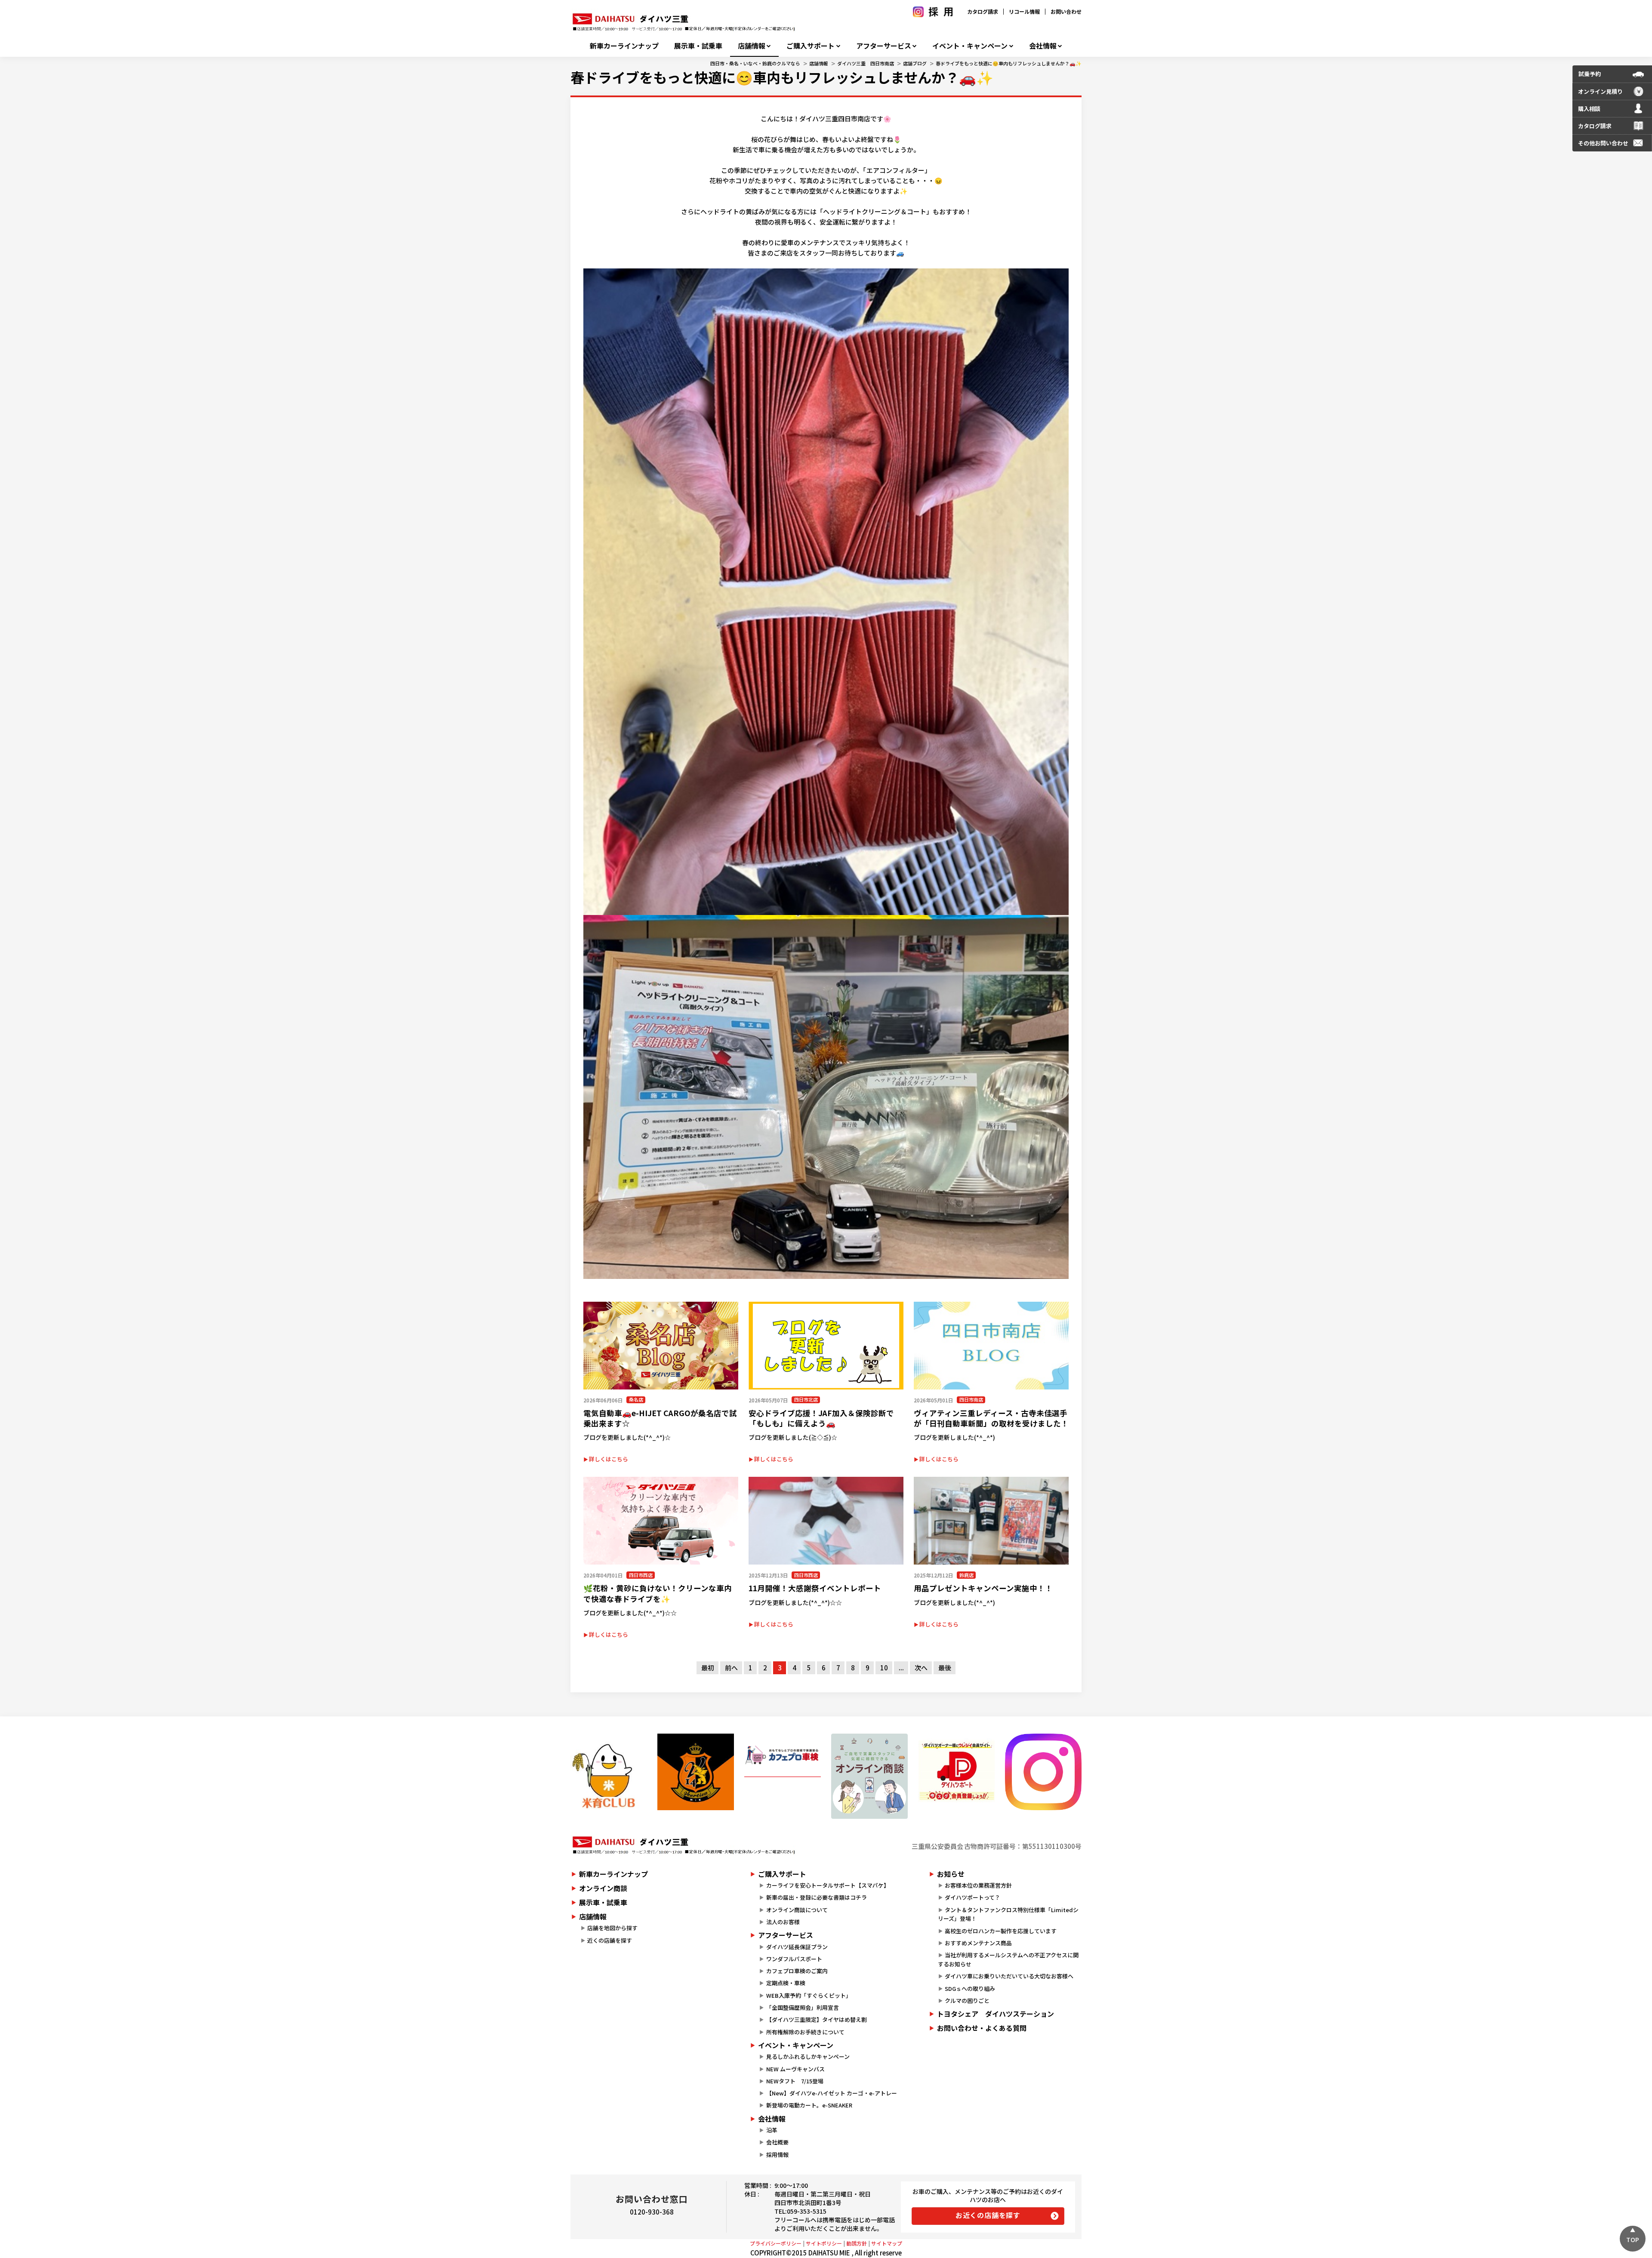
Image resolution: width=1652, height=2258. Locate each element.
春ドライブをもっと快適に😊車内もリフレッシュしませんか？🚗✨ (1009, 63)
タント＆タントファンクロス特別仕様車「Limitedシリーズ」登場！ (1008, 1914)
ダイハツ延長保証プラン (797, 1947)
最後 (945, 1668)
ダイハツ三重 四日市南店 (866, 63)
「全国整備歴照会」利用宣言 (803, 2007)
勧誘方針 (857, 2243)
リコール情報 (1024, 11)
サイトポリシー (824, 2243)
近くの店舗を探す (610, 1940)
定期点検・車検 (786, 1983)
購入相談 (1589, 109)
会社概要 (777, 2142)
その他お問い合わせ (1603, 143)
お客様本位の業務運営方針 (978, 1885)
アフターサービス (884, 46)
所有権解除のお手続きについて (805, 2032)
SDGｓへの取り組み (970, 1988)
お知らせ (951, 1874)
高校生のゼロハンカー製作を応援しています (1001, 1931)
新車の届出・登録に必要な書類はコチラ (817, 1897)
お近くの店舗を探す (988, 2215)
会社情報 (1043, 46)
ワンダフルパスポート (794, 1959)
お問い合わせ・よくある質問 (982, 2028)
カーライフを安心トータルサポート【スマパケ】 (828, 1885)
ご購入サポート (811, 46)
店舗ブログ (915, 63)
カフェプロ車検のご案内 (797, 1971)
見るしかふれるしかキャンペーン (808, 2056)
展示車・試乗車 (698, 46)
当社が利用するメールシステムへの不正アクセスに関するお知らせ (1008, 1959)
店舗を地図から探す (612, 1928)
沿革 (772, 2130)
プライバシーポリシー (776, 2243)
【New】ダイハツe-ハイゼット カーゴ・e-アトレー (832, 2093)
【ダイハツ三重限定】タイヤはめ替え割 (817, 2019)
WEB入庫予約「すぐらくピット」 (809, 1995)
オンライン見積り (1600, 91)
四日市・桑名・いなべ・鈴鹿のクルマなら (755, 63)
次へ (921, 1668)
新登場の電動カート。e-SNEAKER (809, 2105)
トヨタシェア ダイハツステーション (996, 2014)
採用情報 (777, 2155)
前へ (731, 1668)
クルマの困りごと (967, 2001)
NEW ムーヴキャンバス (795, 2069)
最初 (708, 1668)
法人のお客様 (783, 1922)
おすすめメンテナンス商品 (978, 1943)
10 (884, 1668)
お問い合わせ (1066, 11)
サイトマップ (887, 2243)
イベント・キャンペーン (970, 46)
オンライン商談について (797, 1910)
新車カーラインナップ (624, 46)
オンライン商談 (603, 1888)
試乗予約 (1590, 74)
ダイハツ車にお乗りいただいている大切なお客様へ (1009, 1976)
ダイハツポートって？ (972, 1897)
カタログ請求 (983, 11)
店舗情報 (752, 46)
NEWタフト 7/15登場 (795, 2081)
